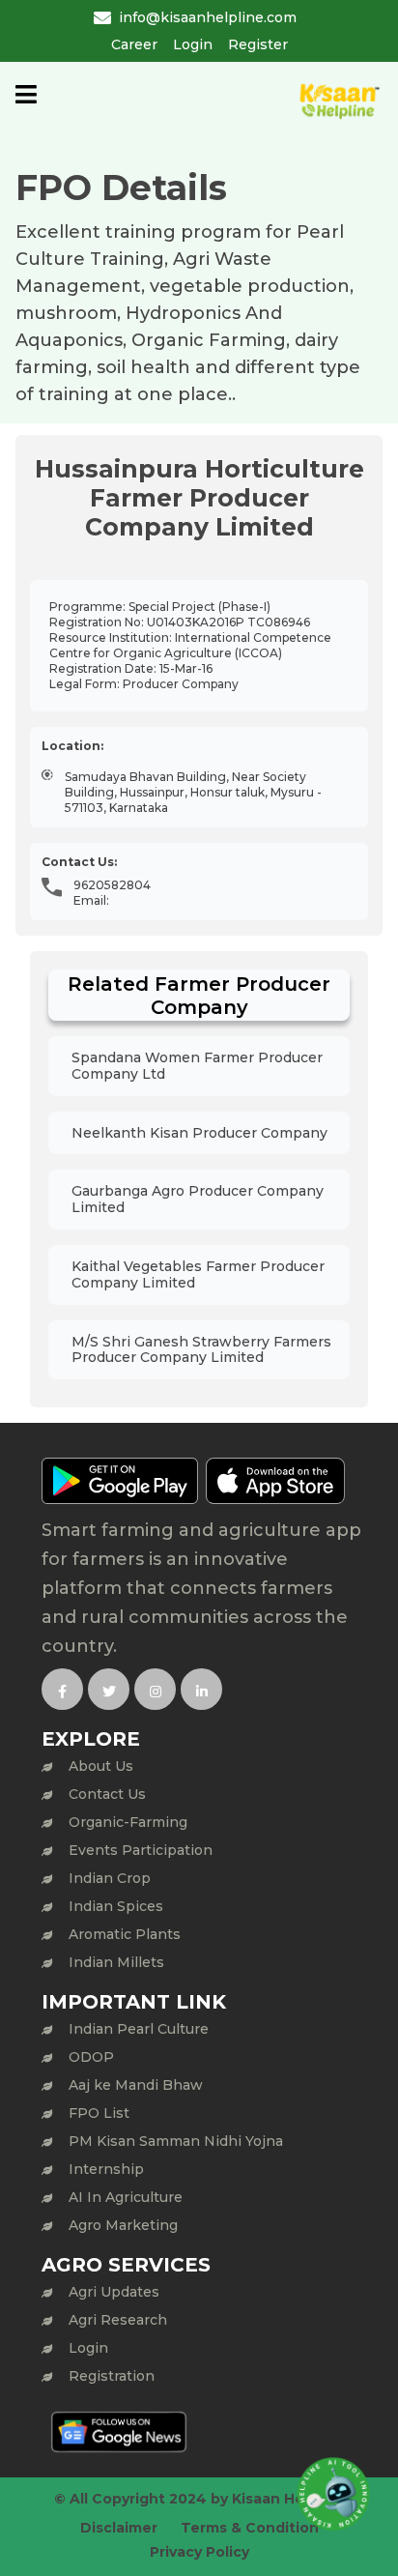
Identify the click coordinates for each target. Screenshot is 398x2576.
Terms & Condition (250, 2528)
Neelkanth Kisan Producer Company (199, 1133)
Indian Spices (116, 1906)
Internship (106, 2169)
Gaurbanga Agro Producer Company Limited (198, 1199)
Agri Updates (114, 2292)
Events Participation (141, 1850)
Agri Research (118, 2320)
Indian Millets (116, 1962)
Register (258, 44)
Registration (112, 2376)
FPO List (99, 2113)
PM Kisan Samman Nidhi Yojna (176, 2141)
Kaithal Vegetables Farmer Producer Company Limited (198, 1274)
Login (193, 44)
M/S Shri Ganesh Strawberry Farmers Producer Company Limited (201, 1350)
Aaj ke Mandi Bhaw (136, 2085)
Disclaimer (119, 2528)
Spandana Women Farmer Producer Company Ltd (197, 1066)
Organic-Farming (128, 1822)
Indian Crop (110, 1878)
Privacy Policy (199, 2552)
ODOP (91, 2057)
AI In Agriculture (126, 2197)
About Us (101, 1766)
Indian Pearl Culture (139, 2029)
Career (134, 44)
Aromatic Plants (125, 1934)
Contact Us (107, 1794)
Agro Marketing (123, 2225)
